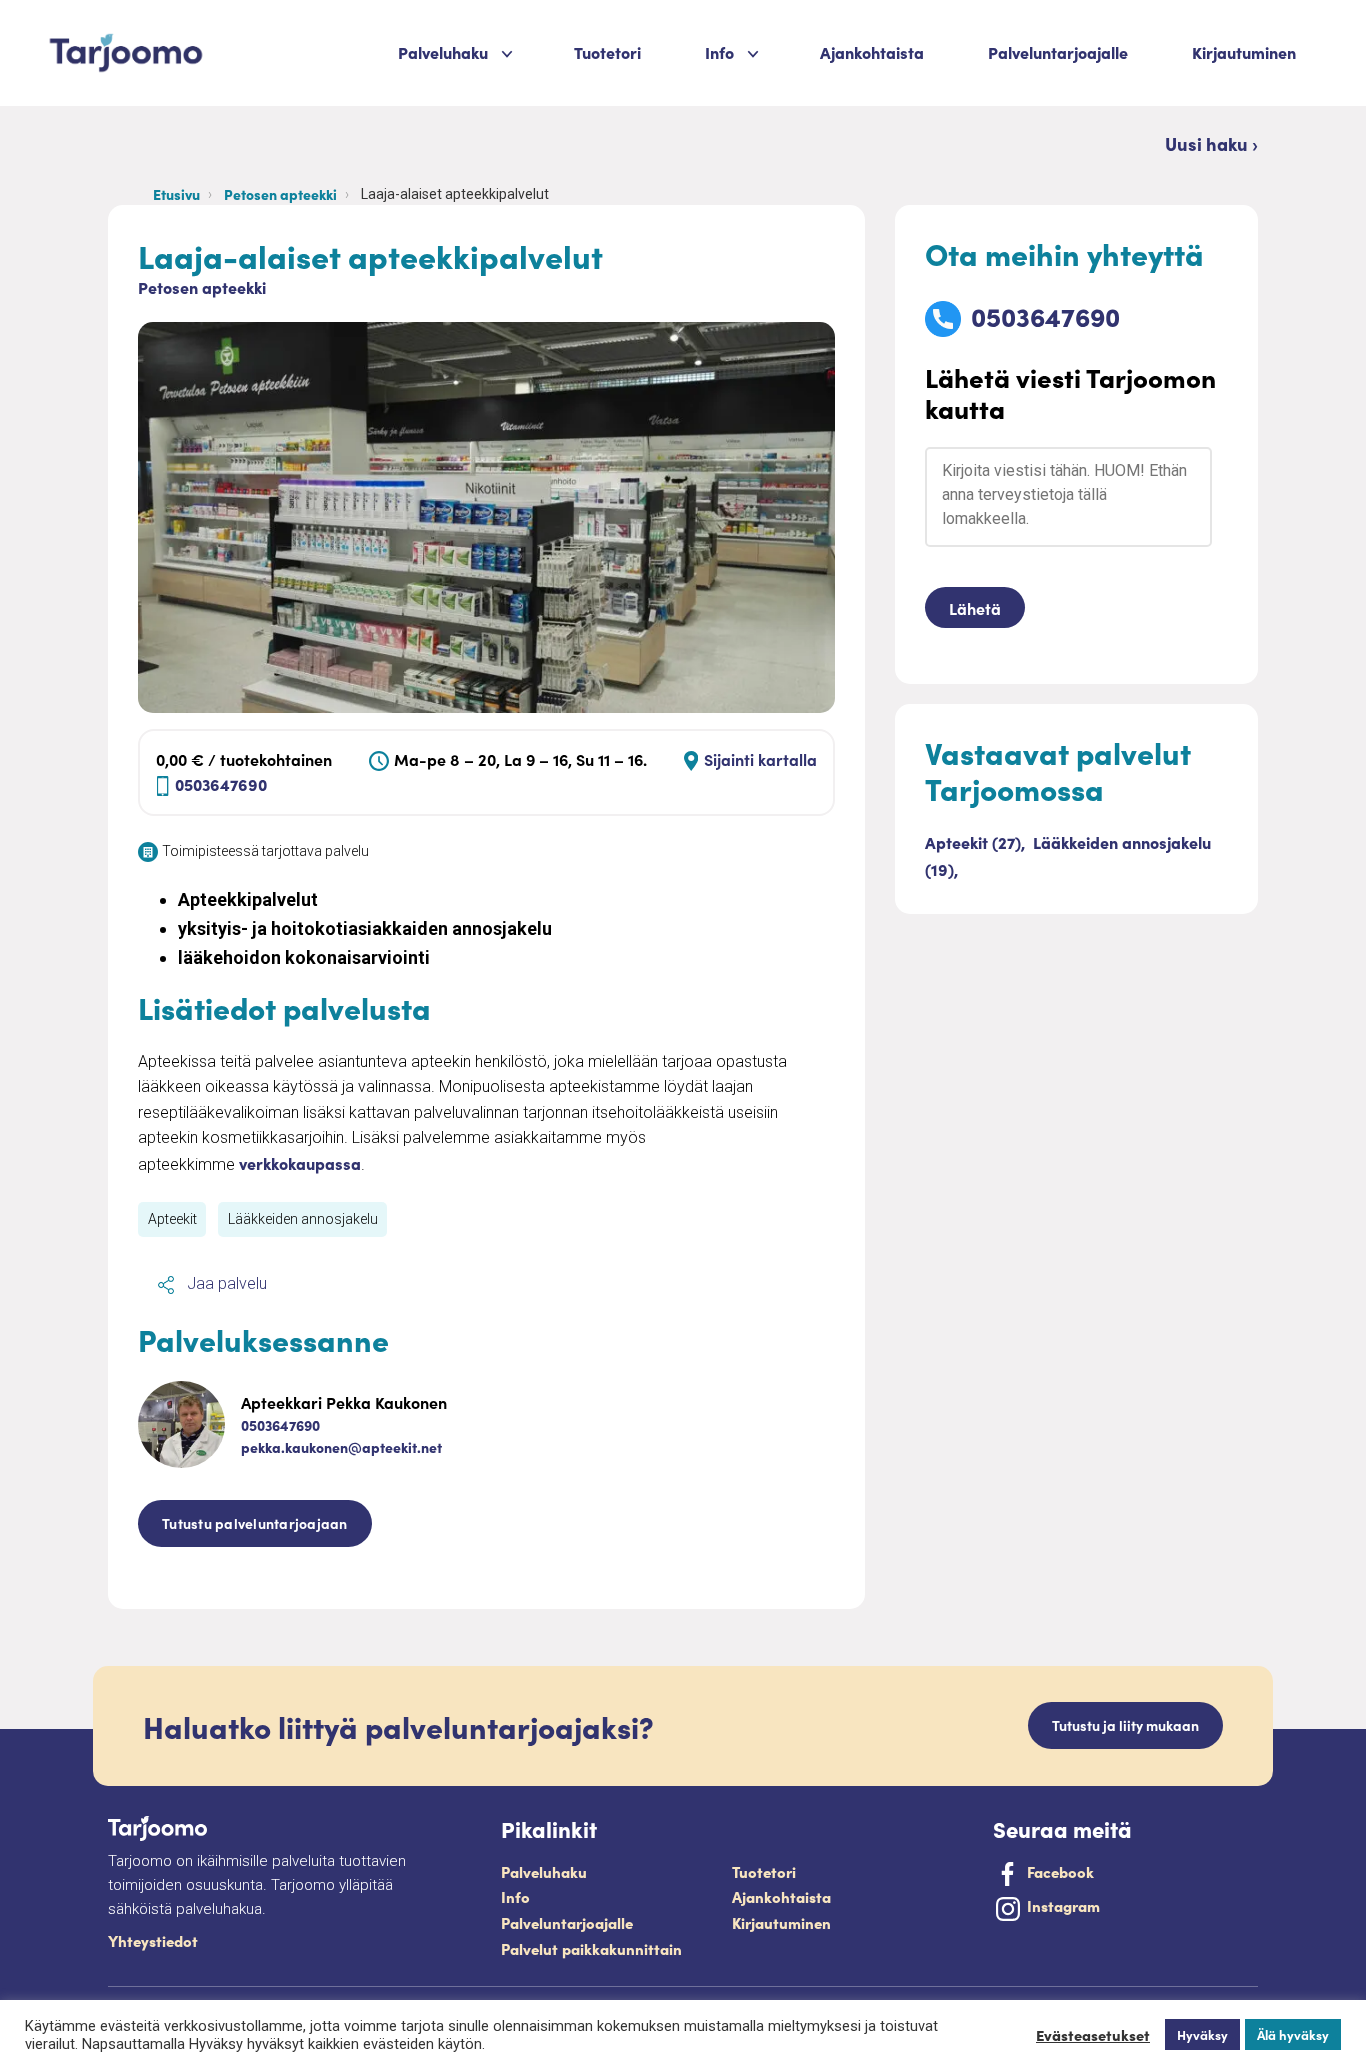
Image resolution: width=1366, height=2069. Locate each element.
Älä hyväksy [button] (1293, 2034)
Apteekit (172, 1219)
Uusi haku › (1211, 143)
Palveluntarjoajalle (1058, 52)
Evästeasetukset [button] (1093, 2035)
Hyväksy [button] (1202, 2034)
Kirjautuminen (1244, 52)
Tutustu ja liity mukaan (1125, 1725)
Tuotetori (607, 52)
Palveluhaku (443, 52)
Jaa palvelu (225, 1283)
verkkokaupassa (300, 1163)
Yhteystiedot (153, 1940)
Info (515, 1896)
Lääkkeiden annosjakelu (303, 1219)
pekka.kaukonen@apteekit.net (341, 1447)
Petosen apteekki (280, 194)
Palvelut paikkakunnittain (591, 1948)
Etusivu (176, 194)
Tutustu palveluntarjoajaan (255, 1523)
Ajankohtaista (872, 52)
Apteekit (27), (977, 842)
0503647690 (221, 784)
